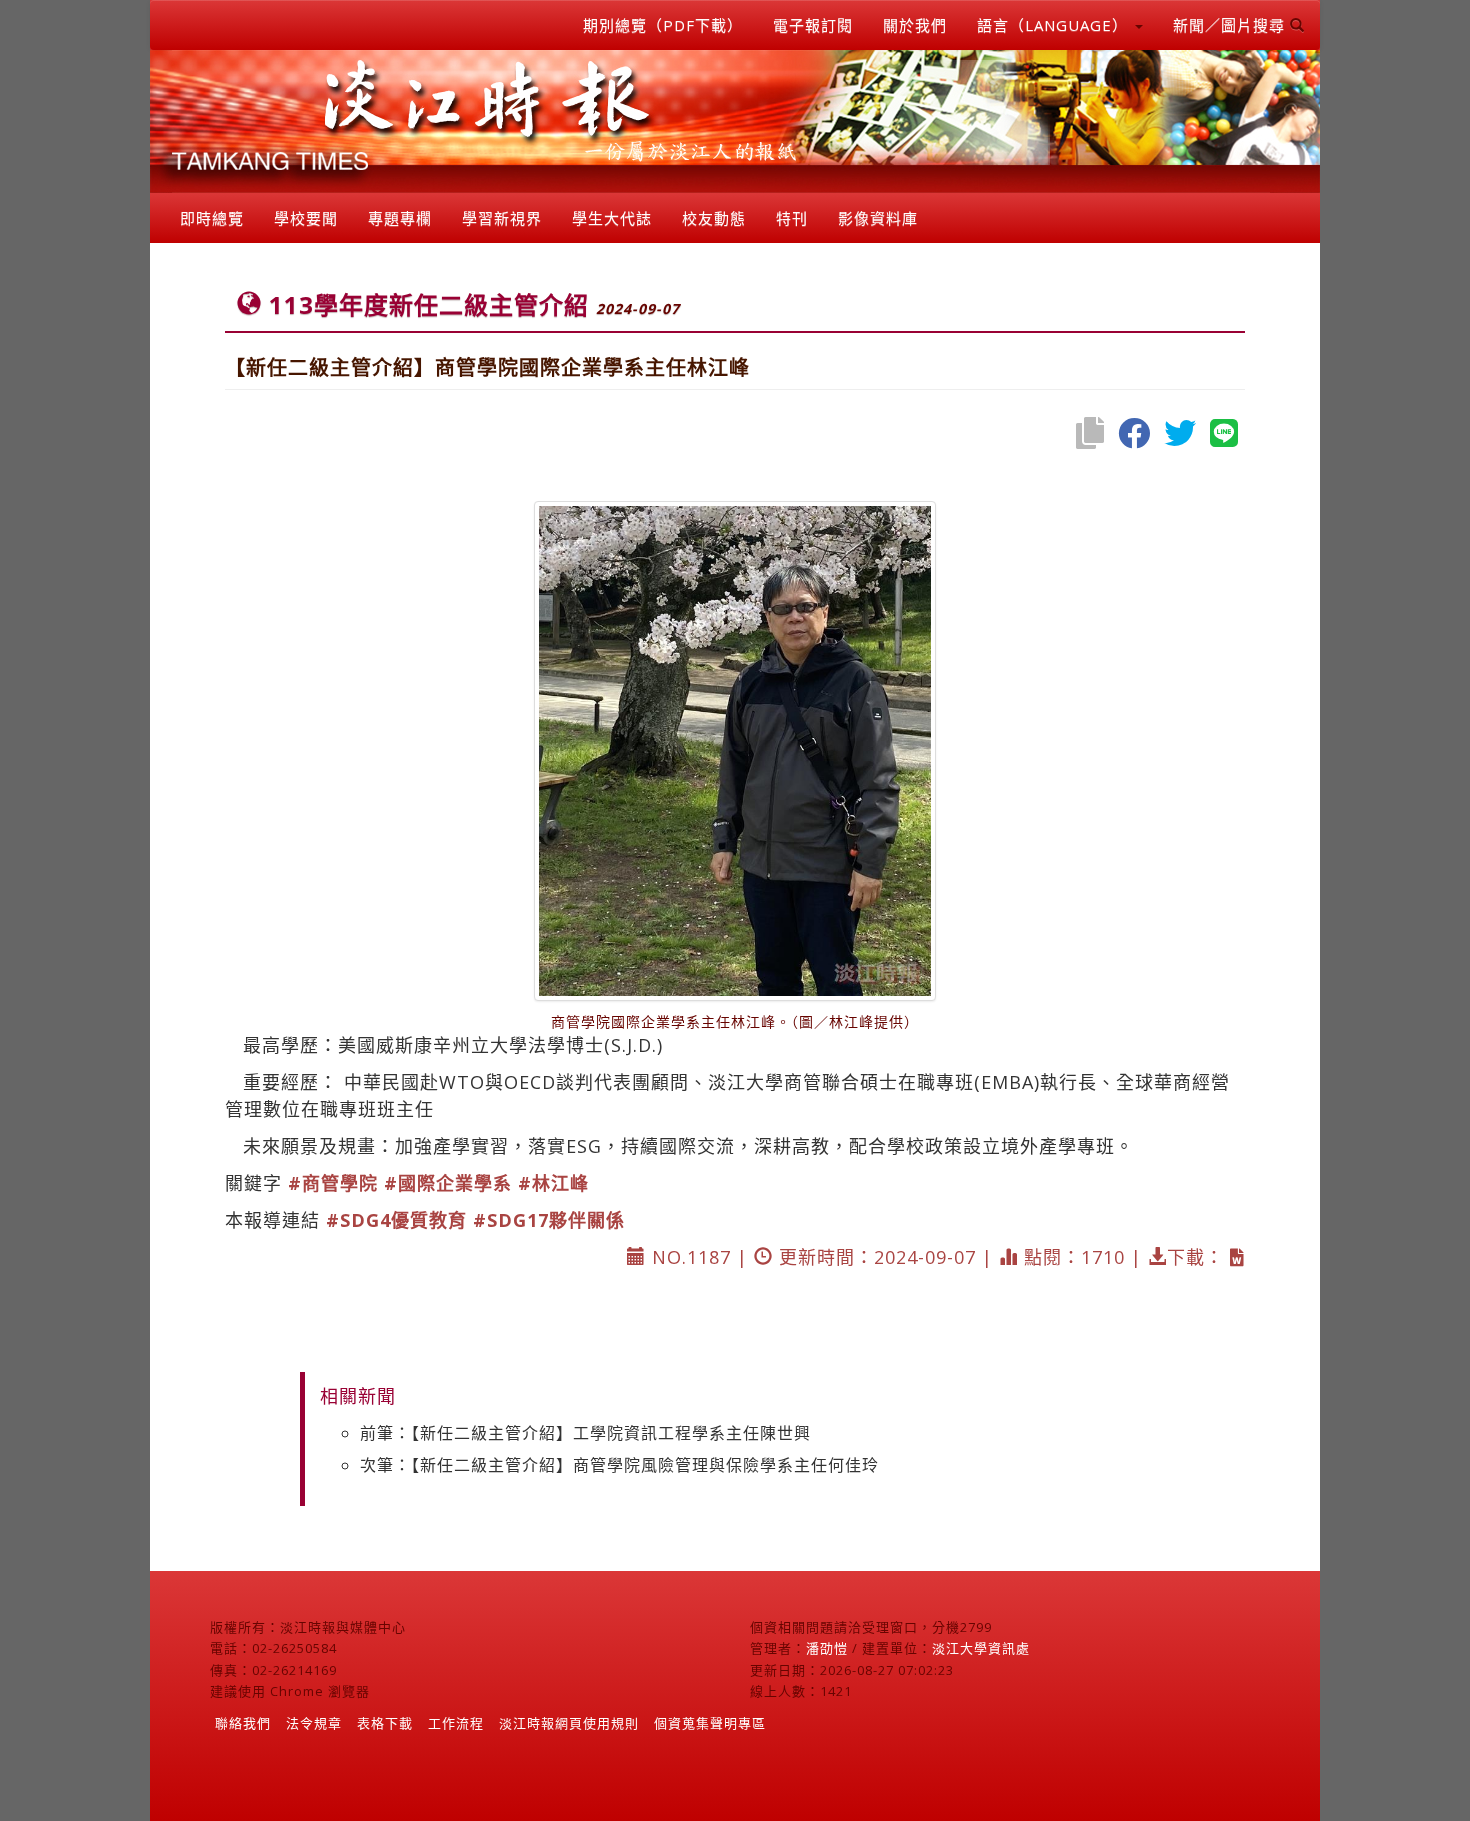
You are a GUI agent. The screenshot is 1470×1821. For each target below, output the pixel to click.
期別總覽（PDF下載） (663, 25)
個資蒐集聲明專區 (710, 1723)
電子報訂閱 (813, 25)
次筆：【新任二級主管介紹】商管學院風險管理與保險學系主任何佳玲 (619, 1465)
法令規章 (314, 1723)
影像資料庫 (878, 218)
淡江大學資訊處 (981, 1648)
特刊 (792, 218)
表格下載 (385, 1723)
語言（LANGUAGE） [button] (1055, 25)
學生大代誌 (612, 218)
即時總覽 (212, 218)
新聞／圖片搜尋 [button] (1231, 25)
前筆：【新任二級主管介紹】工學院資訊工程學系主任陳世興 (585, 1433)
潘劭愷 (827, 1648)
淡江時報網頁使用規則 (569, 1723)
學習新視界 (502, 218)
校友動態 (714, 218)
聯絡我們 (243, 1723)
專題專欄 (400, 218)
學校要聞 (306, 218)
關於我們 (915, 25)
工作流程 (456, 1723)
